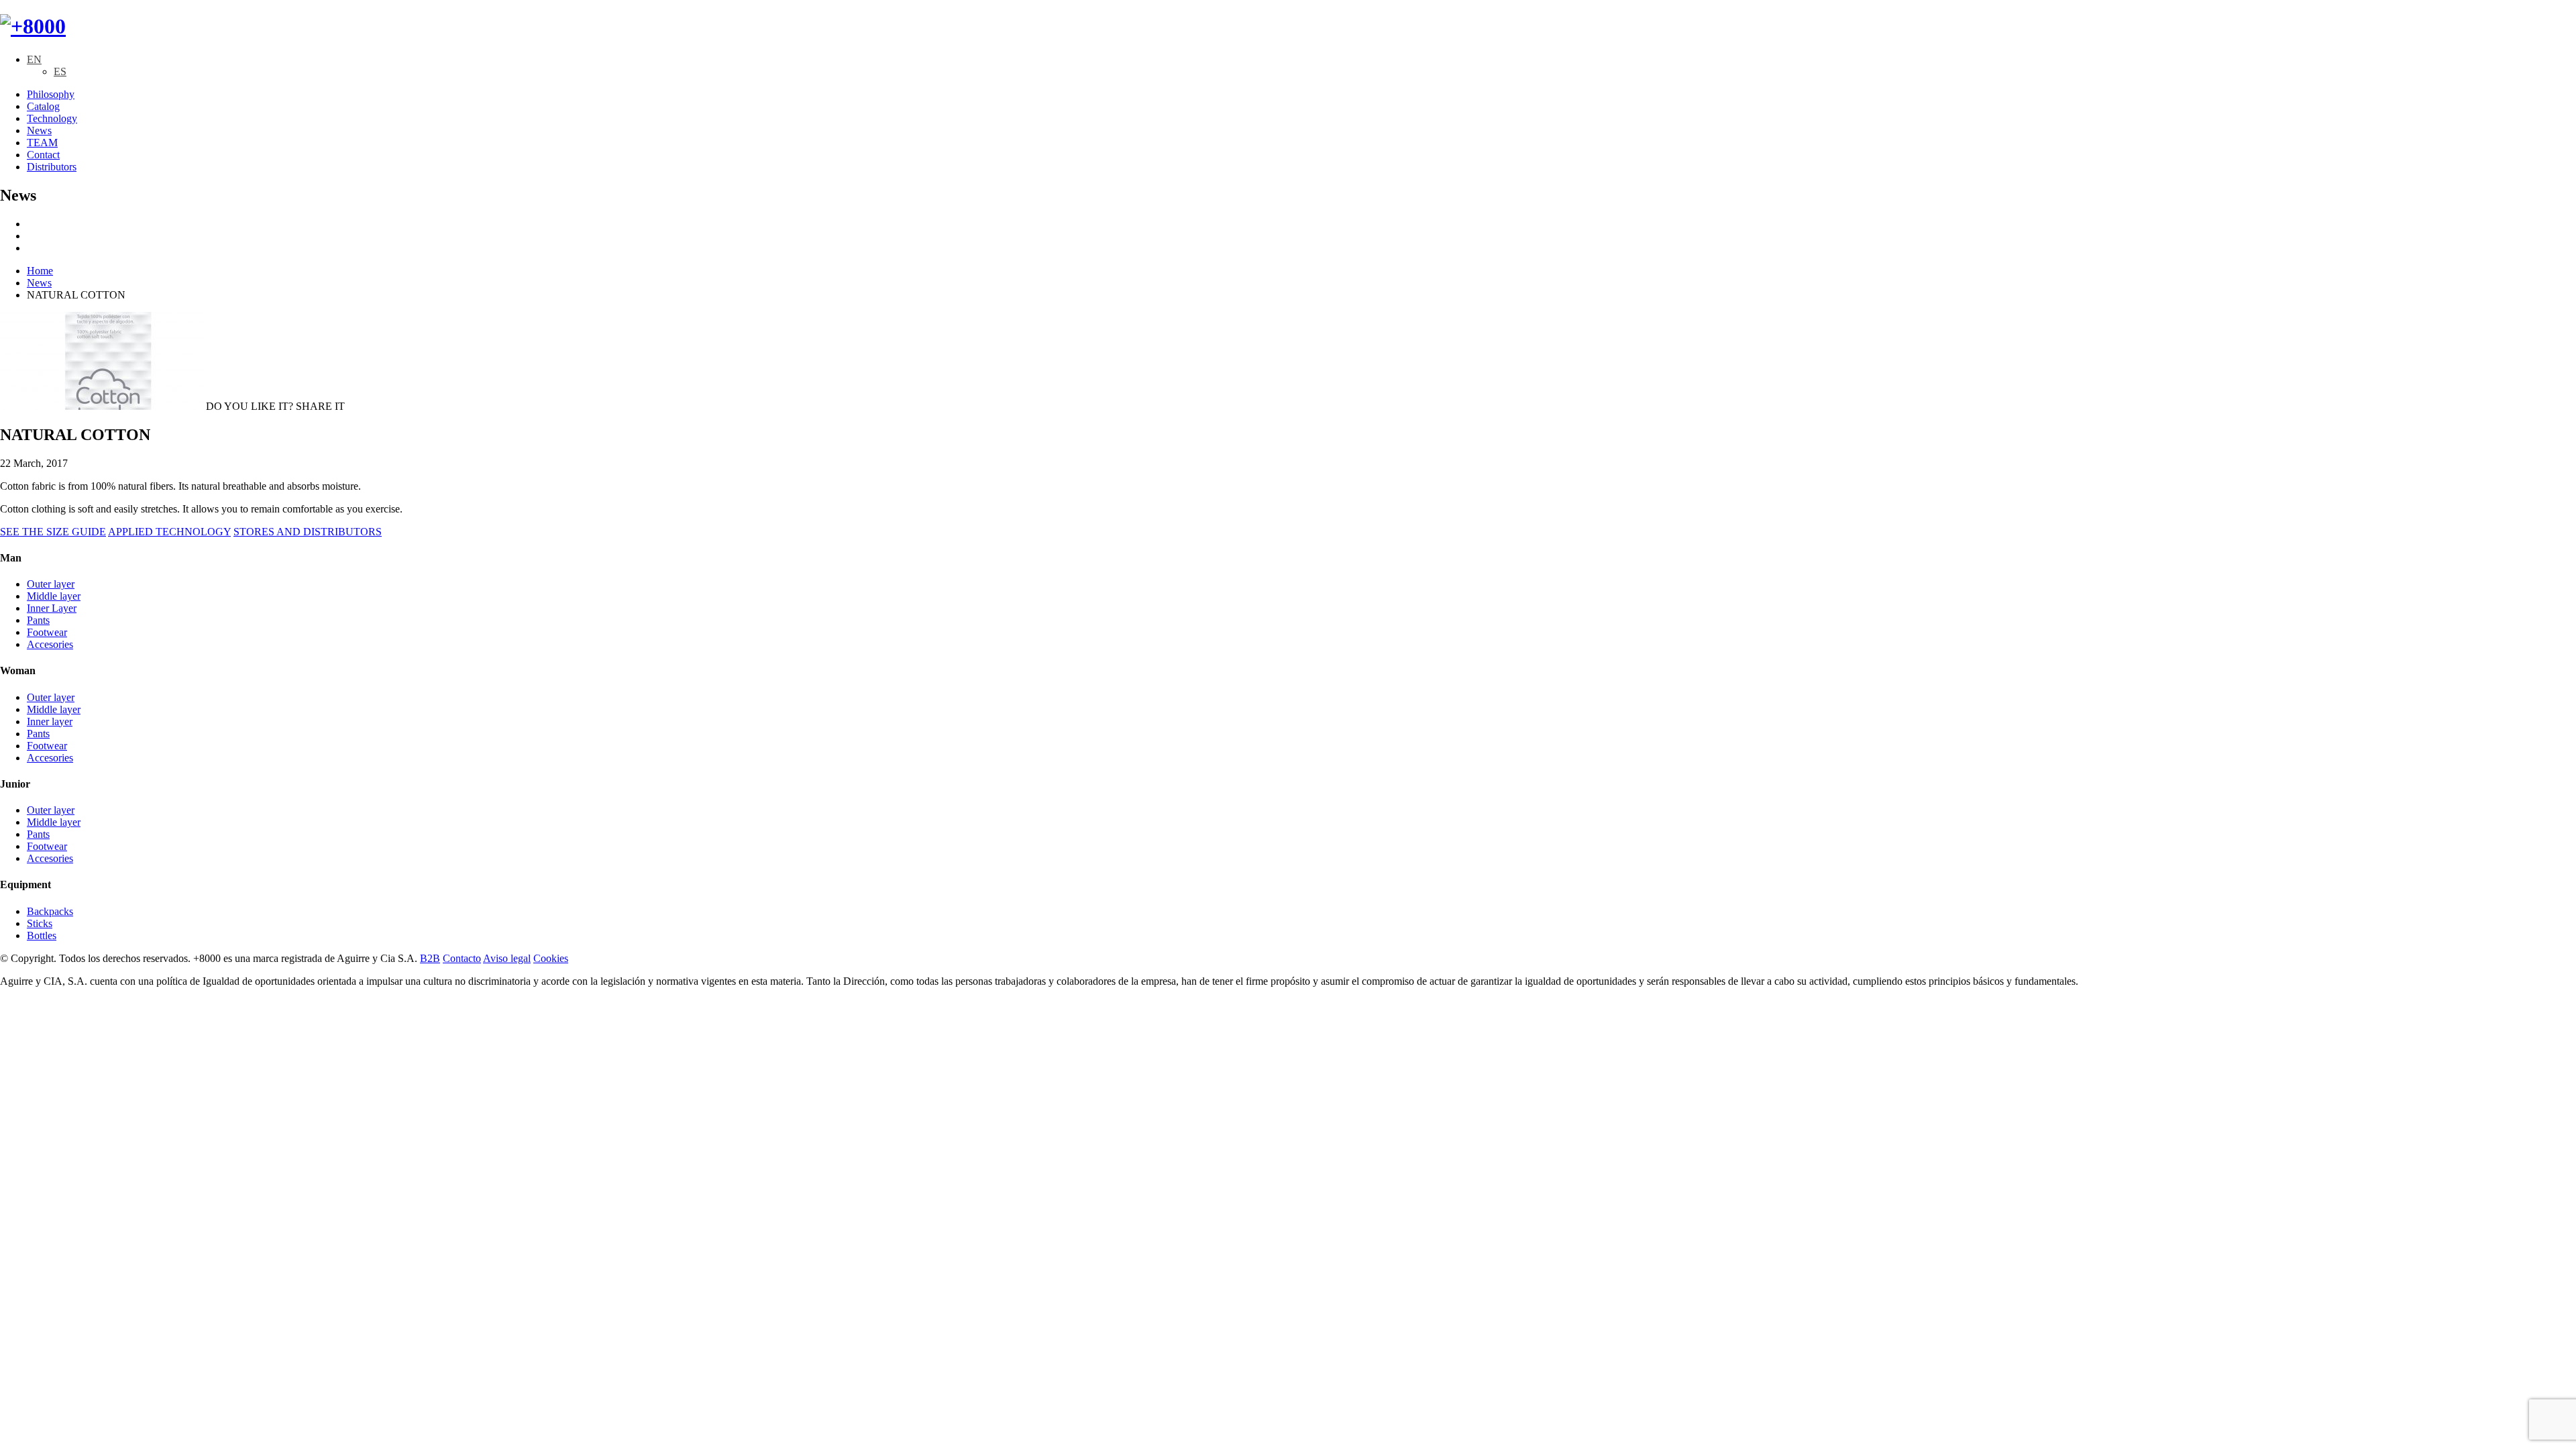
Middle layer (54, 596)
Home (40, 271)
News (39, 130)
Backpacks (50, 911)
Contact (43, 155)
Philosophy (51, 94)
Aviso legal (507, 958)
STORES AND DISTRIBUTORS (308, 532)
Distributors (52, 167)
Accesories (50, 644)
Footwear (47, 632)
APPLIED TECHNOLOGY (169, 532)
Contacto (462, 958)
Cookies (551, 958)
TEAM (42, 143)
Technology (52, 118)
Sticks (40, 923)
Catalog (43, 106)
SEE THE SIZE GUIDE (53, 532)
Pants (38, 620)
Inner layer (50, 721)
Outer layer (51, 584)
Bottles (42, 935)
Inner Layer (52, 608)
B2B (430, 958)
